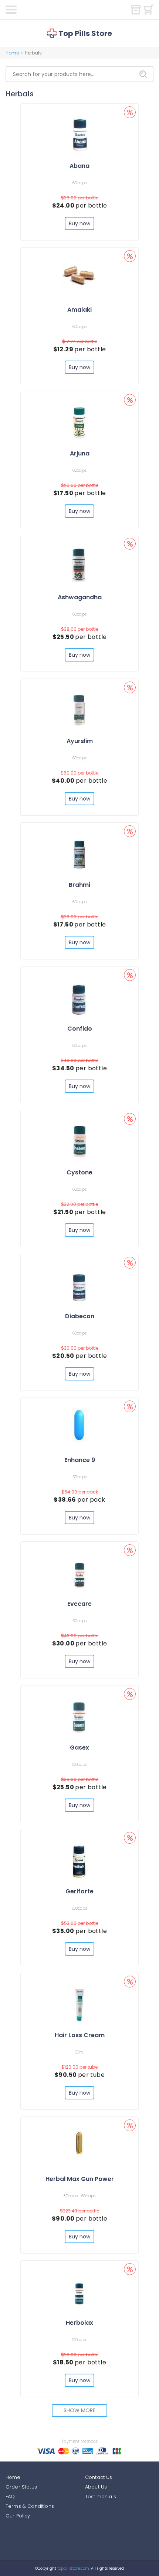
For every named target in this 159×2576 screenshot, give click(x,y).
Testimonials (101, 2497)
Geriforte (79, 1891)
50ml (79, 2052)
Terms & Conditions (30, 2506)
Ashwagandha (80, 597)
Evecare (79, 1604)
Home (12, 53)
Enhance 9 (80, 1460)
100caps (79, 1764)
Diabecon (80, 1316)
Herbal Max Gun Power (80, 2179)
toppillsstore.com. (73, 2568)
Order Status (21, 2487)
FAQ (10, 2497)
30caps (80, 1477)
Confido (80, 1029)
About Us (96, 2487)
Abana (79, 166)
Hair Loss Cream (80, 2035)
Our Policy (18, 2516)
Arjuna (80, 453)
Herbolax (79, 2323)
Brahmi (79, 885)
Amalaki (79, 310)
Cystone (79, 1172)
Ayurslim (80, 741)
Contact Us (99, 2477)
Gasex (79, 1748)
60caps (80, 183)
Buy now (80, 223)
